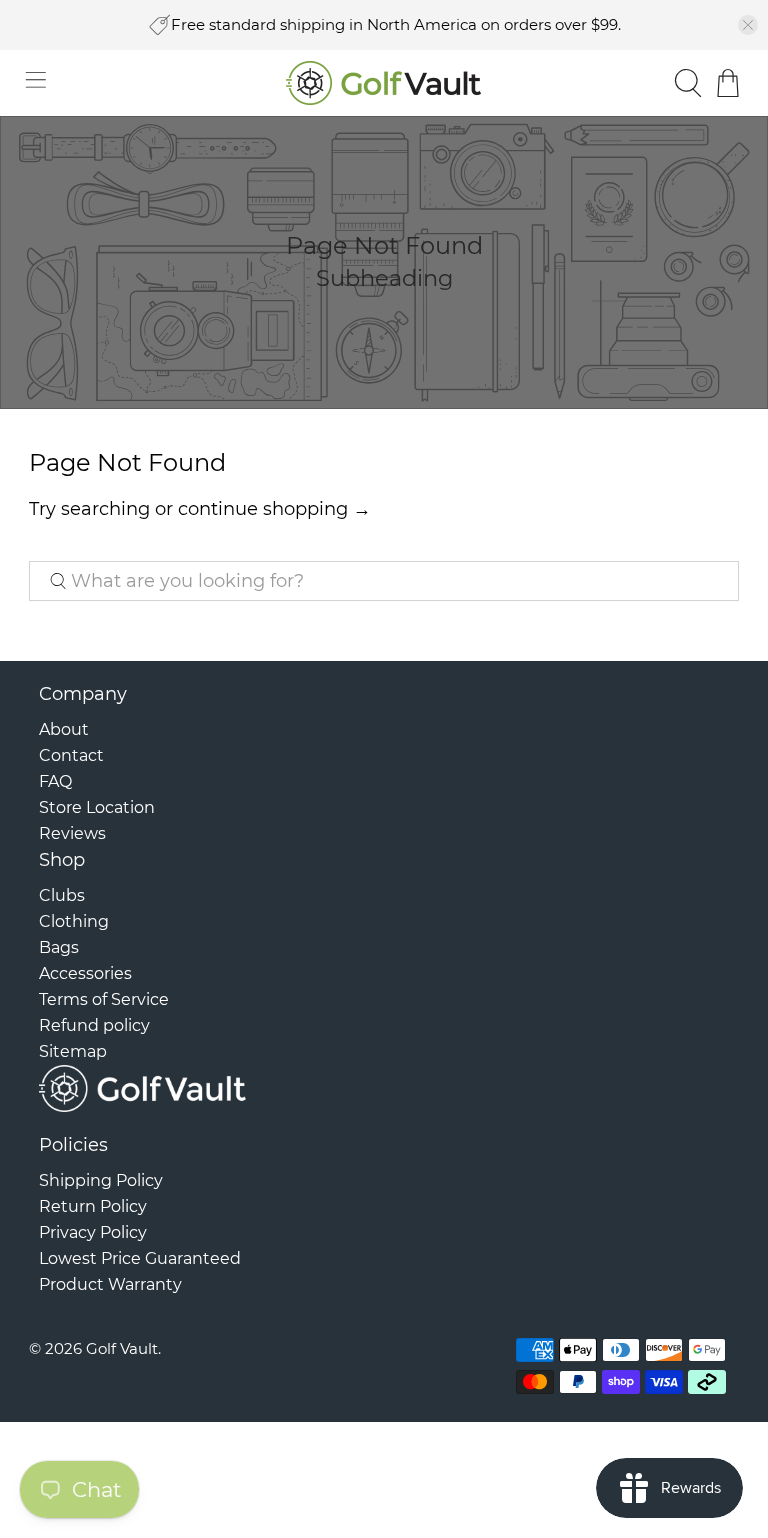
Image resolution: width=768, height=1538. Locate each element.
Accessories (85, 973)
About (64, 729)
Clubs (62, 895)
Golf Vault (122, 1348)
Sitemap (73, 1051)
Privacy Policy (93, 1232)
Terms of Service (104, 999)
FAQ (55, 781)
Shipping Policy (101, 1180)
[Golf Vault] (384, 83)
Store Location (97, 807)
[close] (748, 25)
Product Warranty (110, 1284)
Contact (71, 755)
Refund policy (94, 1025)
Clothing (74, 921)
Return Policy (93, 1206)
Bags (59, 947)
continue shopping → (274, 509)
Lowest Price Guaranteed (140, 1258)
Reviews (72, 833)
